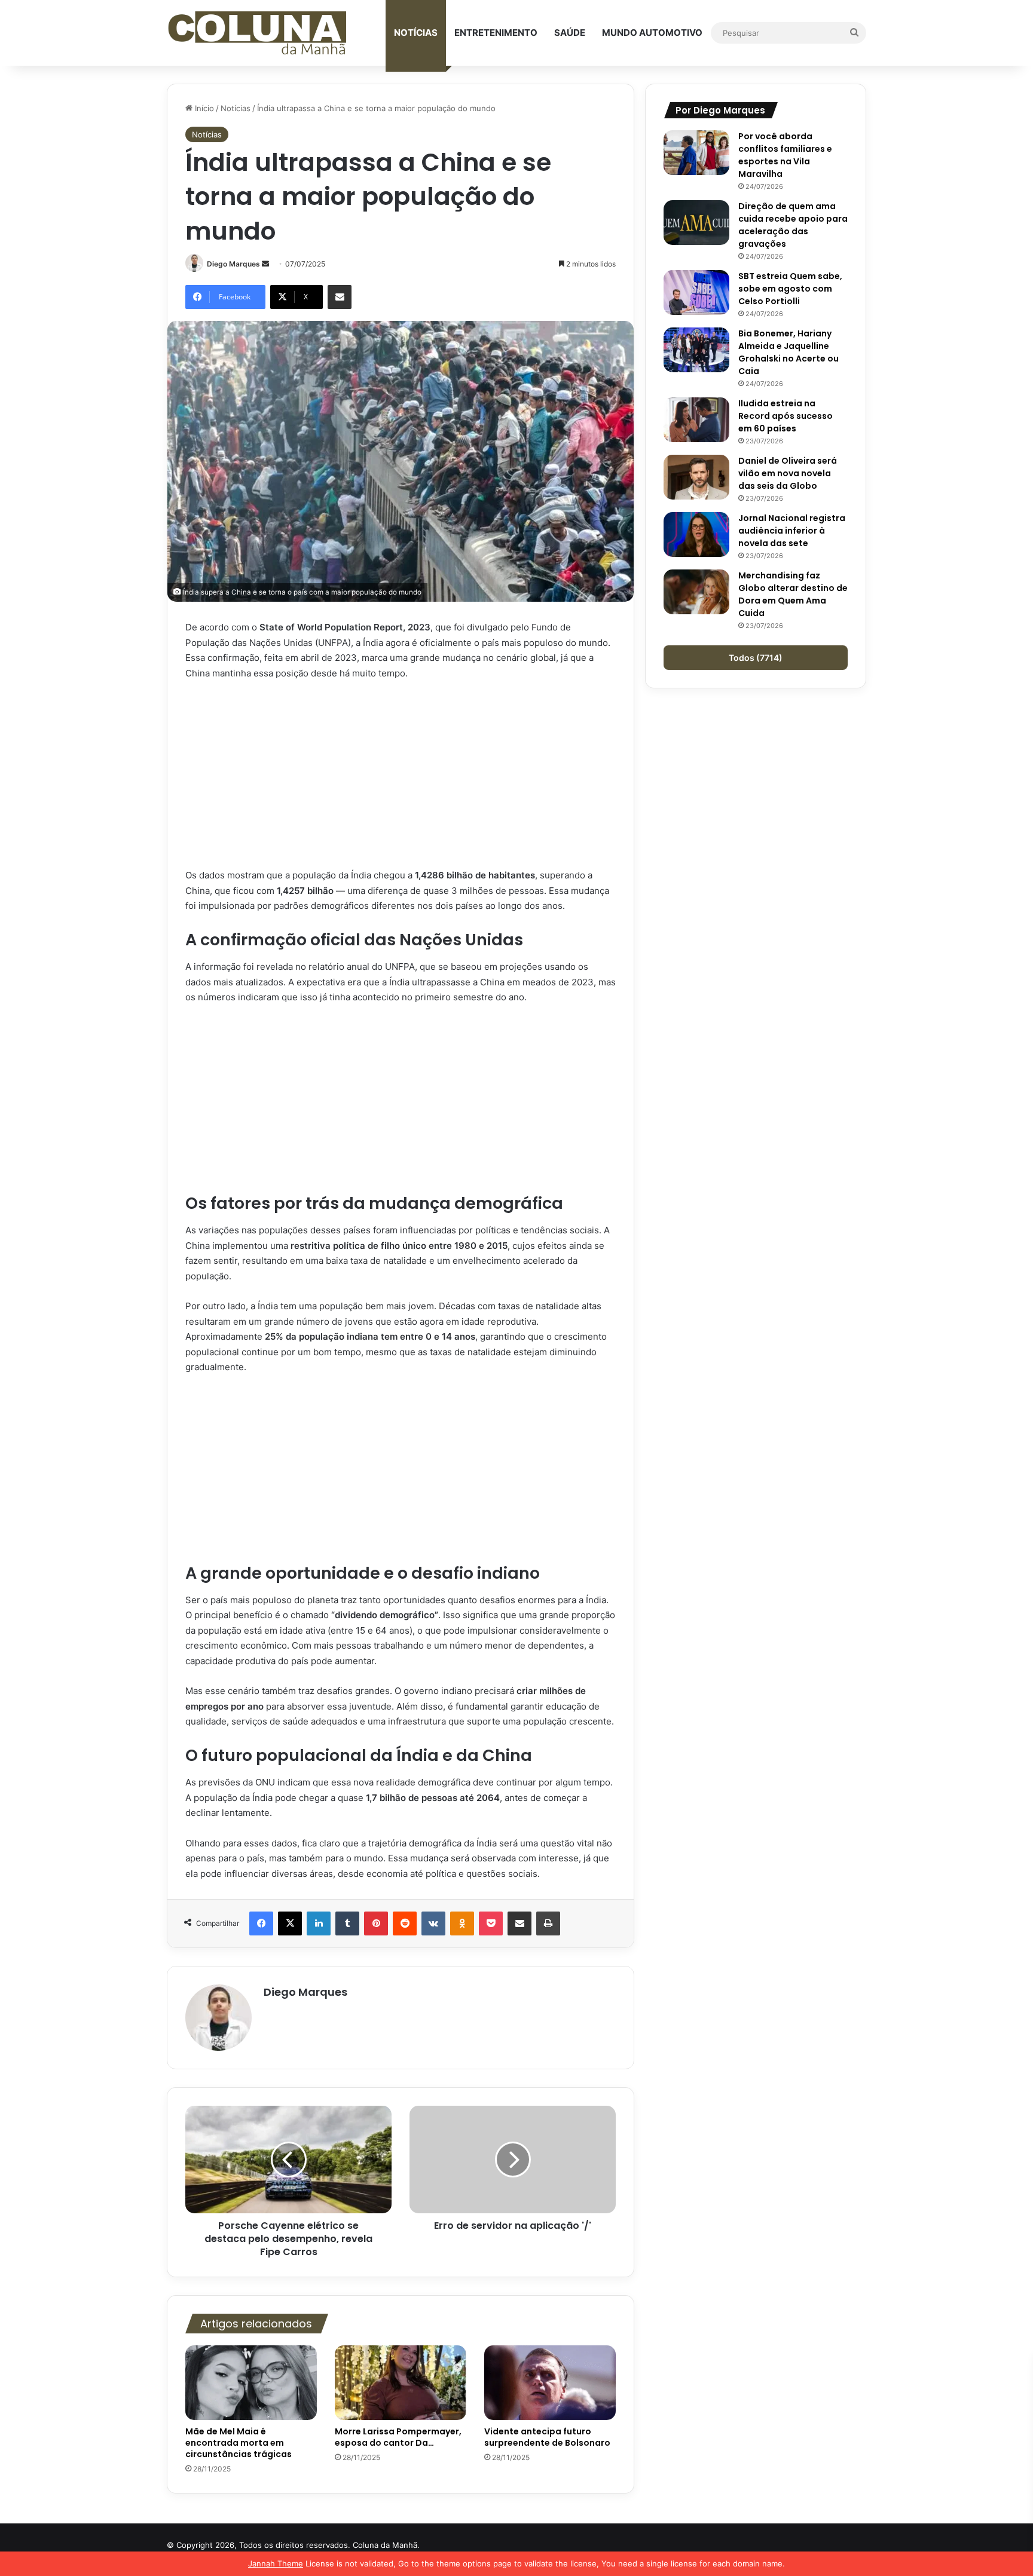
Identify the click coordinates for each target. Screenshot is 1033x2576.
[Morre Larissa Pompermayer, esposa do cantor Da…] (401, 2382)
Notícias (416, 33)
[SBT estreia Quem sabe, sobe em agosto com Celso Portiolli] (696, 292)
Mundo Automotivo (652, 33)
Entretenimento (496, 33)
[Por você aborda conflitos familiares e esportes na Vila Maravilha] (696, 153)
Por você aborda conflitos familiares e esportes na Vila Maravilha (785, 155)
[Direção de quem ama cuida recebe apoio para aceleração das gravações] (696, 223)
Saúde (570, 33)
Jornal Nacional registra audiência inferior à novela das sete (792, 531)
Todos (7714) (756, 658)
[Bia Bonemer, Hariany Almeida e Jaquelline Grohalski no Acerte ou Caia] (696, 350)
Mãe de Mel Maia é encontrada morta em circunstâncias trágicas (239, 2443)
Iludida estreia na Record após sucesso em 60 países (786, 416)
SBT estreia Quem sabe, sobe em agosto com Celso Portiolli (790, 289)
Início (203, 108)
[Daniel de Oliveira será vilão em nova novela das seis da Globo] (696, 477)
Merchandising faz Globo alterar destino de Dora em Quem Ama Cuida (793, 594)
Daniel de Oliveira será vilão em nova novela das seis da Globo (788, 473)
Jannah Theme (276, 2563)
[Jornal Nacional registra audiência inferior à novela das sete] (696, 535)
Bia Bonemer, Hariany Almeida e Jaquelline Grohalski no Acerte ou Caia (788, 352)
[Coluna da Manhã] (256, 33)
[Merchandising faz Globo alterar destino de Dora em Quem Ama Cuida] (696, 592)
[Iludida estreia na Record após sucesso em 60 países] (696, 420)
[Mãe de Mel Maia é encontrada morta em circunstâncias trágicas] (251, 2382)
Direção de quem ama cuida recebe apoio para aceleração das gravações (793, 225)
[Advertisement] (401, 779)
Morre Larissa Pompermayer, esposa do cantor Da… (398, 2437)
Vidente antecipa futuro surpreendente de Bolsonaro (547, 2437)
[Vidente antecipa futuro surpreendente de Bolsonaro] (550, 2382)
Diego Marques (233, 264)
